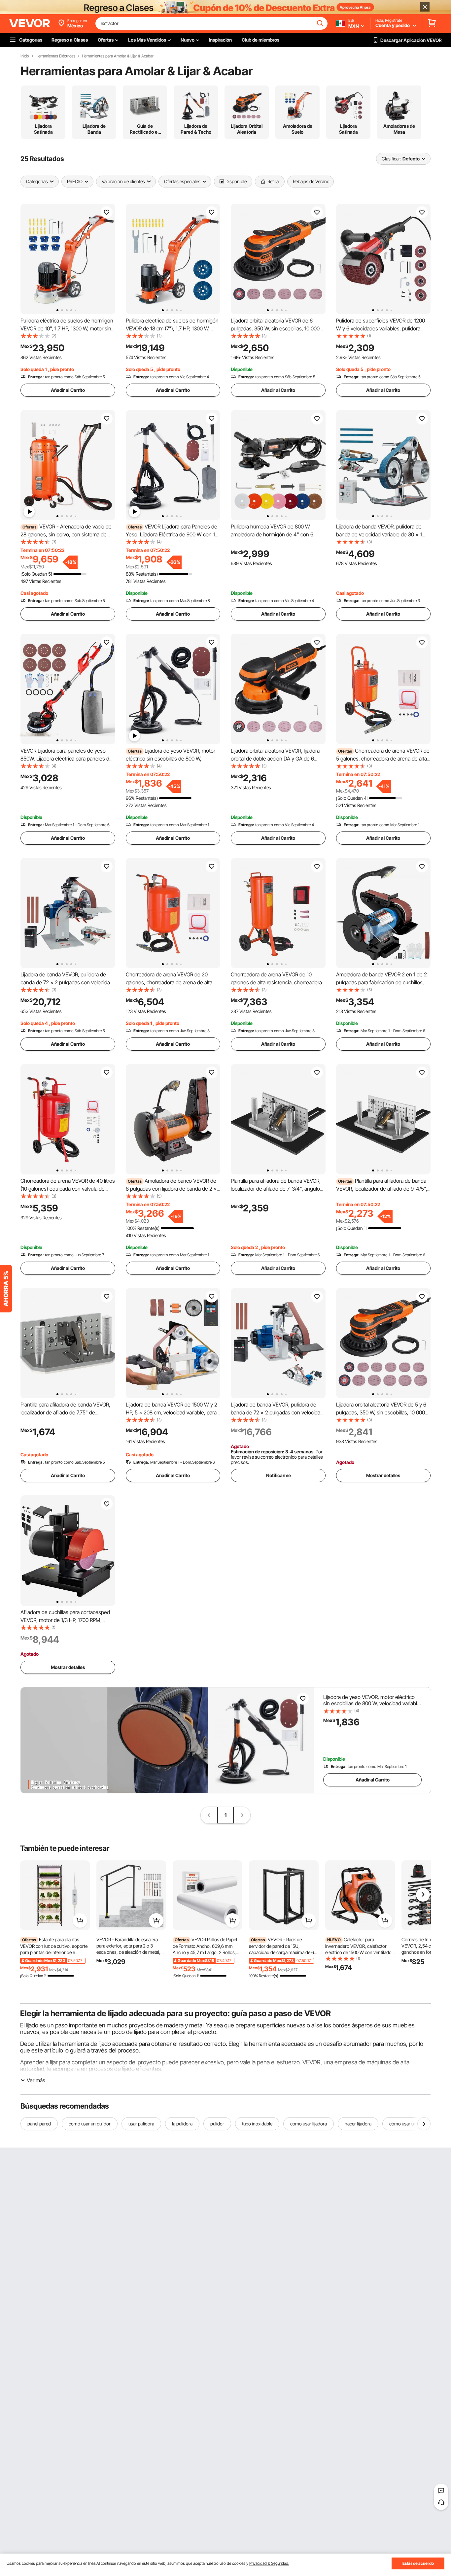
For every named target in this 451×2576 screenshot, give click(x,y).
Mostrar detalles (383, 1475)
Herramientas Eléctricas (55, 56)
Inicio (25, 56)
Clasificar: (391, 159)
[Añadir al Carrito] (80, 1920)
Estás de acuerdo (418, 2563)
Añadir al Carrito (68, 390)
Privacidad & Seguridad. (269, 2563)
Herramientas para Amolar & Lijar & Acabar (118, 56)
